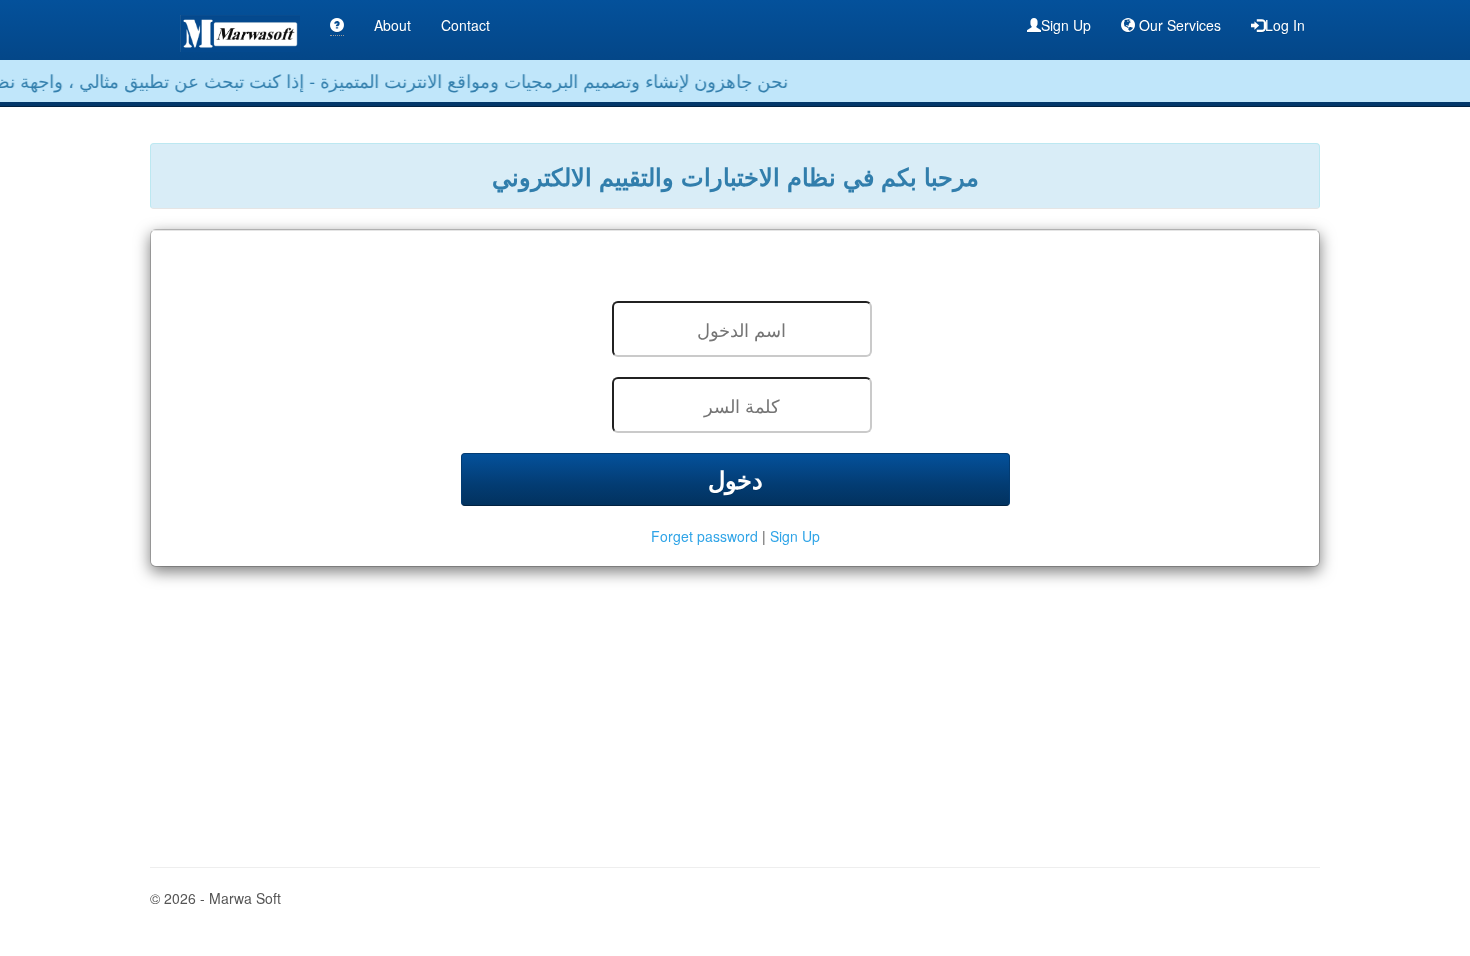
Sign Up (1066, 25)
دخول (735, 479)
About (392, 25)
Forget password (706, 536)
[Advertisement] (735, 707)
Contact (465, 25)
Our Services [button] (1178, 25)
